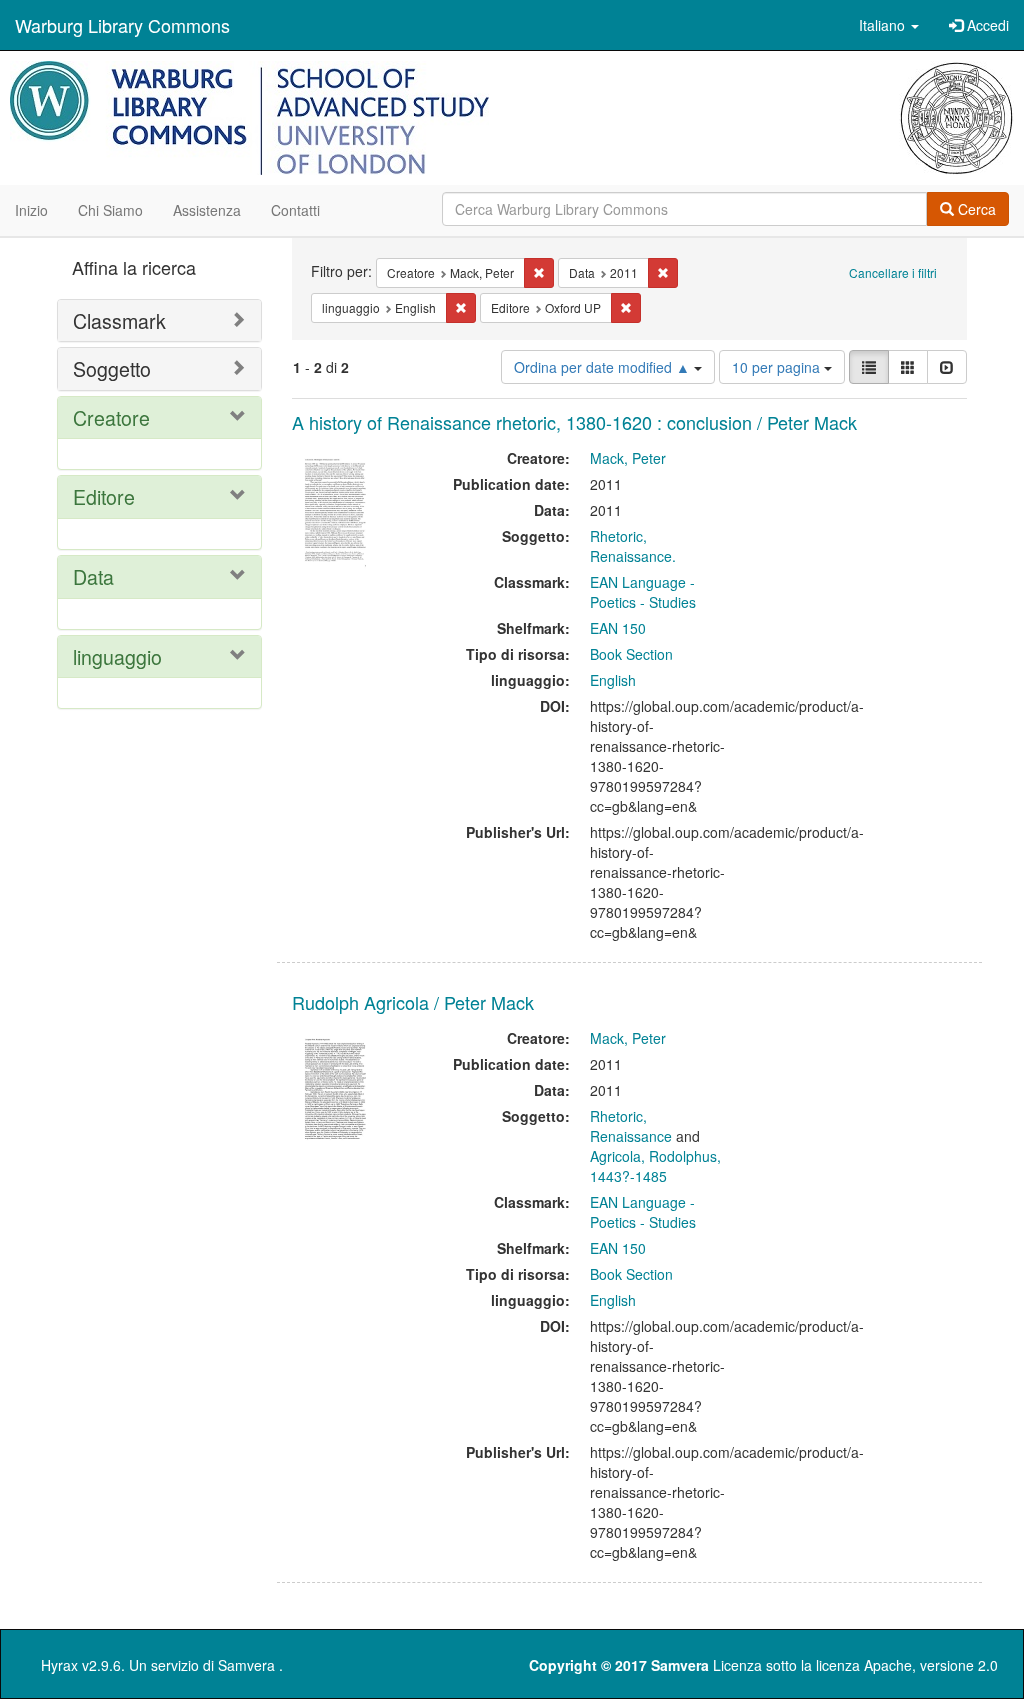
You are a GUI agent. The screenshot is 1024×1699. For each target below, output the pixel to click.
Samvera (246, 1665)
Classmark (119, 320)
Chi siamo (110, 210)
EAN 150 (618, 628)
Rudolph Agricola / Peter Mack (413, 1002)
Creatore (111, 417)
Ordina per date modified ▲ (604, 367)
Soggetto (112, 368)
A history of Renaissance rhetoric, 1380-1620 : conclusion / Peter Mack (574, 422)
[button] (889, 25)
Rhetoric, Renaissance (631, 1126)
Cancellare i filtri (893, 272)
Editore (104, 496)
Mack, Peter (628, 458)
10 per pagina (778, 367)
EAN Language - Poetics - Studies (643, 592)
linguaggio (117, 656)
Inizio (31, 210)
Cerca (975, 209)
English (613, 680)
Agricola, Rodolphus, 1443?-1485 (655, 1166)
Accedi (986, 25)
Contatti (295, 210)
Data (93, 576)
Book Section (631, 654)
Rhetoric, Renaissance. (633, 546)
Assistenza (207, 210)
